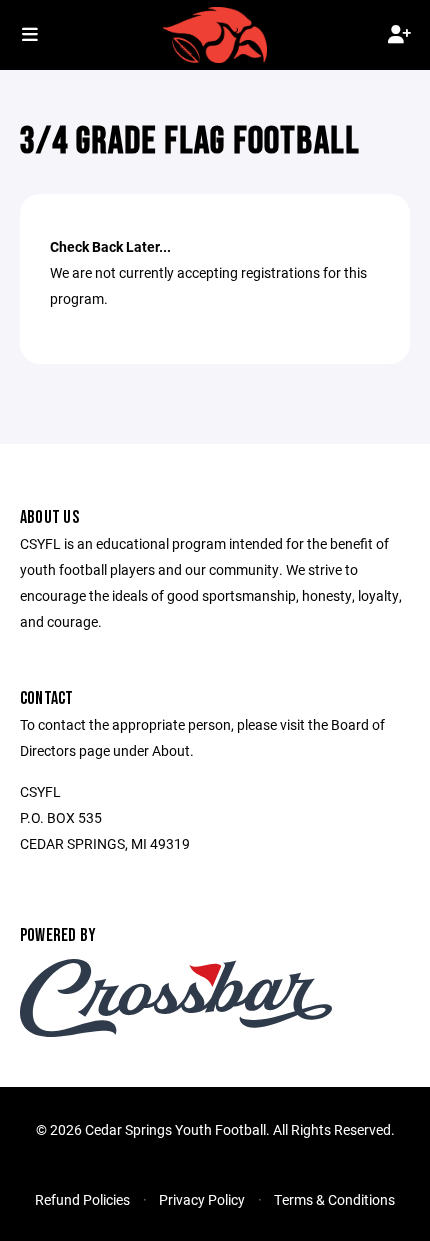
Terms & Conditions (334, 1199)
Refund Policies (82, 1199)
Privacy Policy (202, 1199)
